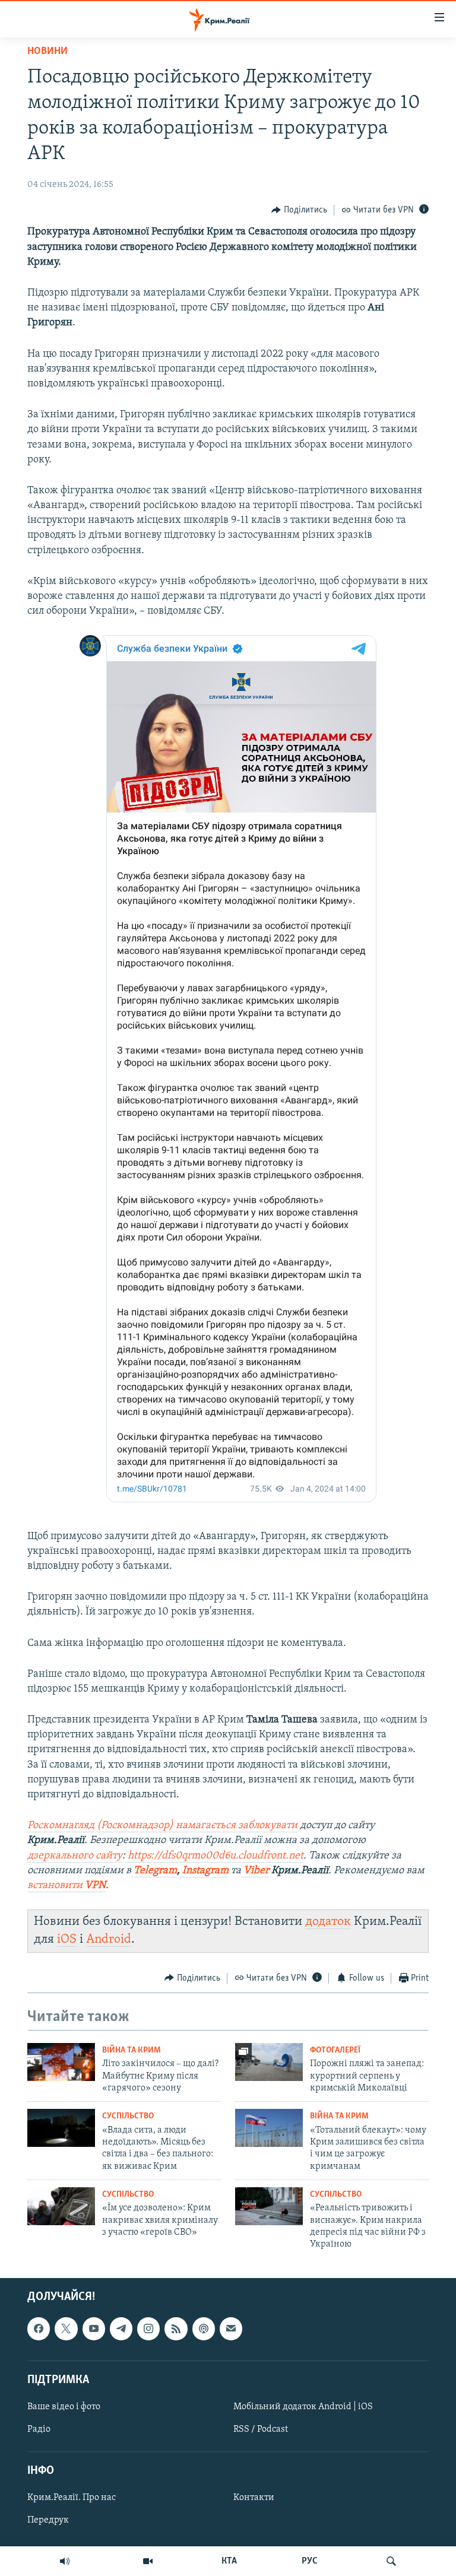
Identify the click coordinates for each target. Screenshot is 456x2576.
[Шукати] (391, 2561)
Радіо (39, 2429)
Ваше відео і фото (64, 2407)
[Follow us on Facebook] (39, 2328)
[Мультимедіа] (148, 2561)
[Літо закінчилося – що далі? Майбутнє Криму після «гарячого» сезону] (61, 2062)
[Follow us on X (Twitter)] (66, 2328)
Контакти (254, 2498)
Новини (47, 52)
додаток (328, 1922)
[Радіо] (65, 2561)
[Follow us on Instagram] (148, 2328)
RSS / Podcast (261, 2429)
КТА (229, 2561)
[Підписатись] (231, 2328)
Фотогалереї (335, 2050)
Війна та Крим (132, 2050)
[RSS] (176, 2328)
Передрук (48, 2520)
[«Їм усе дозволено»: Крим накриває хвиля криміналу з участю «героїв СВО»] (61, 2206)
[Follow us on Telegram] (121, 2328)
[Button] (299, 210)
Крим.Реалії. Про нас (72, 2498)
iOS (67, 1939)
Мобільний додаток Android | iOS (303, 2407)
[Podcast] (204, 2328)
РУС (310, 2561)
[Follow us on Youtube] (94, 2328)
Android (109, 1939)
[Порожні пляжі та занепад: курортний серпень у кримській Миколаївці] (269, 2062)
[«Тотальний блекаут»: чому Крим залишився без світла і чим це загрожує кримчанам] (269, 2128)
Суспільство (128, 2116)
